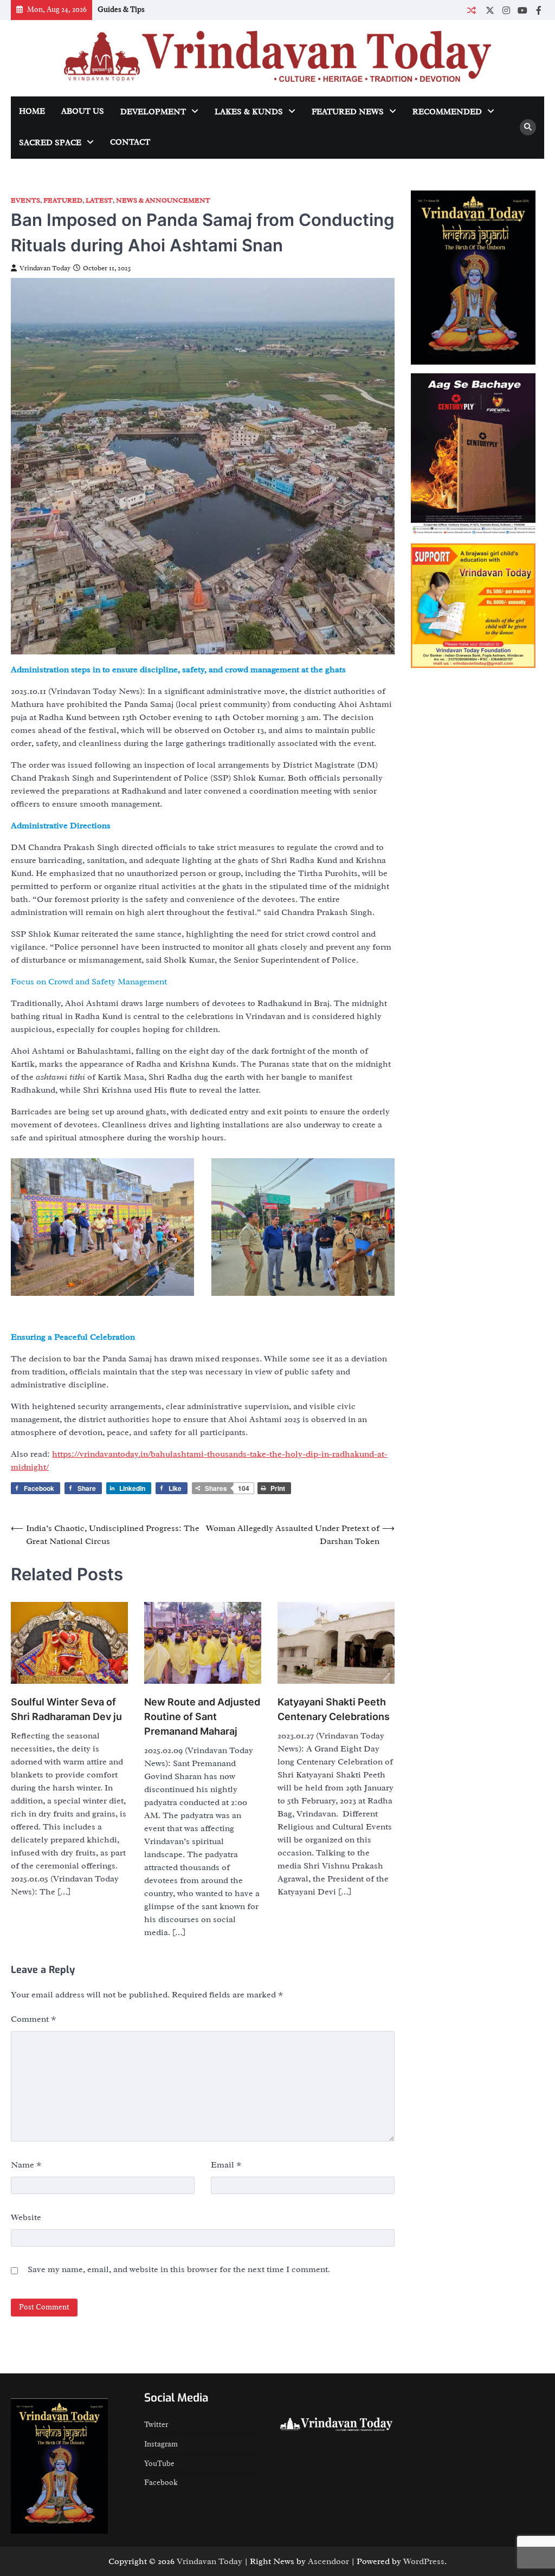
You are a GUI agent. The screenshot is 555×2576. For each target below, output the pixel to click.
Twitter (156, 2425)
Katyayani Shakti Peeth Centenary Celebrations (334, 1709)
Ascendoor (328, 2561)
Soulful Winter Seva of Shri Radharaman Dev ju (66, 1709)
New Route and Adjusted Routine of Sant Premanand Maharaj (202, 1717)
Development (153, 112)
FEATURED (63, 201)
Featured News (348, 112)
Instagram (161, 2444)
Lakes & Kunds (249, 112)
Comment (34, 2019)
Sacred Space (50, 143)
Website (26, 2217)
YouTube (159, 2464)
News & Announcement (163, 201)
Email (226, 2165)
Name (26, 2165)
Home (32, 111)
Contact (130, 142)
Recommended (447, 112)
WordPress (424, 2561)
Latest (99, 201)
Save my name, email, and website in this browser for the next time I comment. (179, 2269)
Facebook (161, 2483)
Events (25, 201)
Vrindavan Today (45, 268)
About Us (83, 111)
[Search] (528, 127)
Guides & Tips (121, 9)
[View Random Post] (471, 10)
